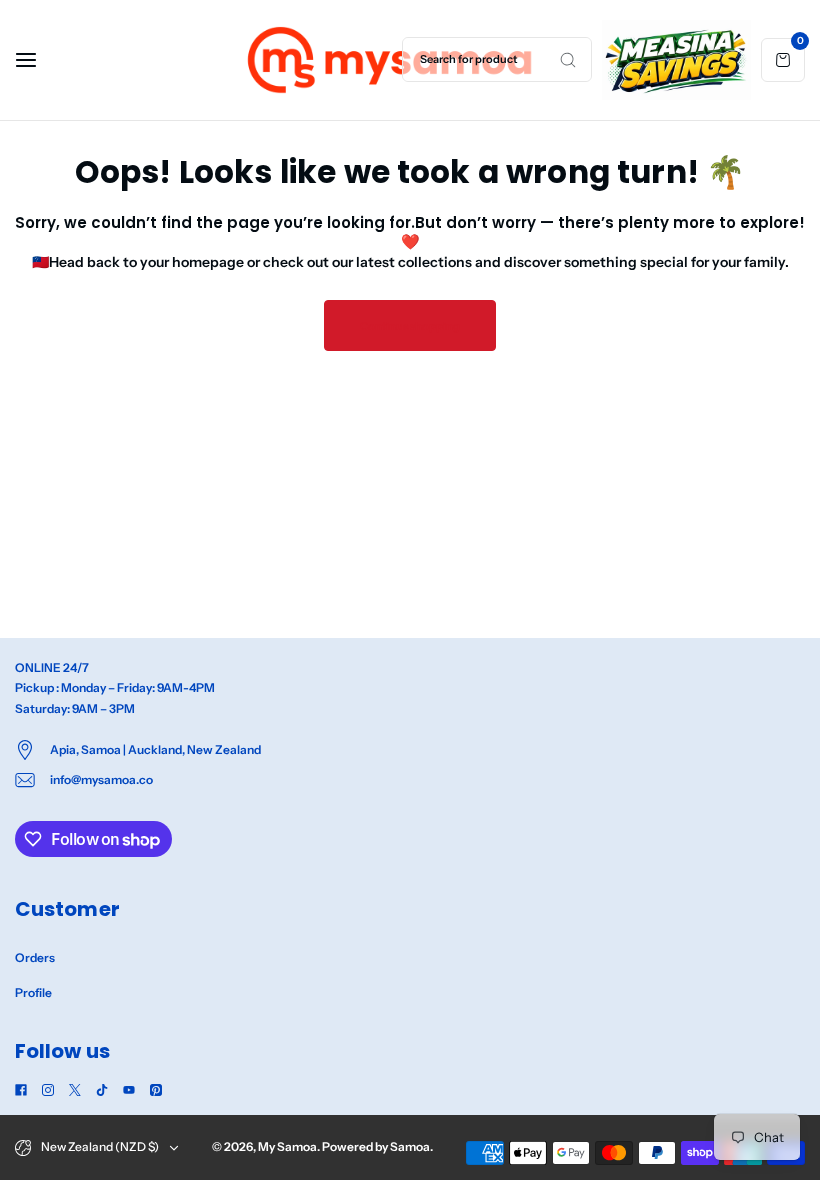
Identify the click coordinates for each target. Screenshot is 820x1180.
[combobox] (497, 59)
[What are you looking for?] (568, 59)
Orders (35, 957)
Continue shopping (410, 326)
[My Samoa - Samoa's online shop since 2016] (391, 59)
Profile (33, 992)
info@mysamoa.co (101, 779)
